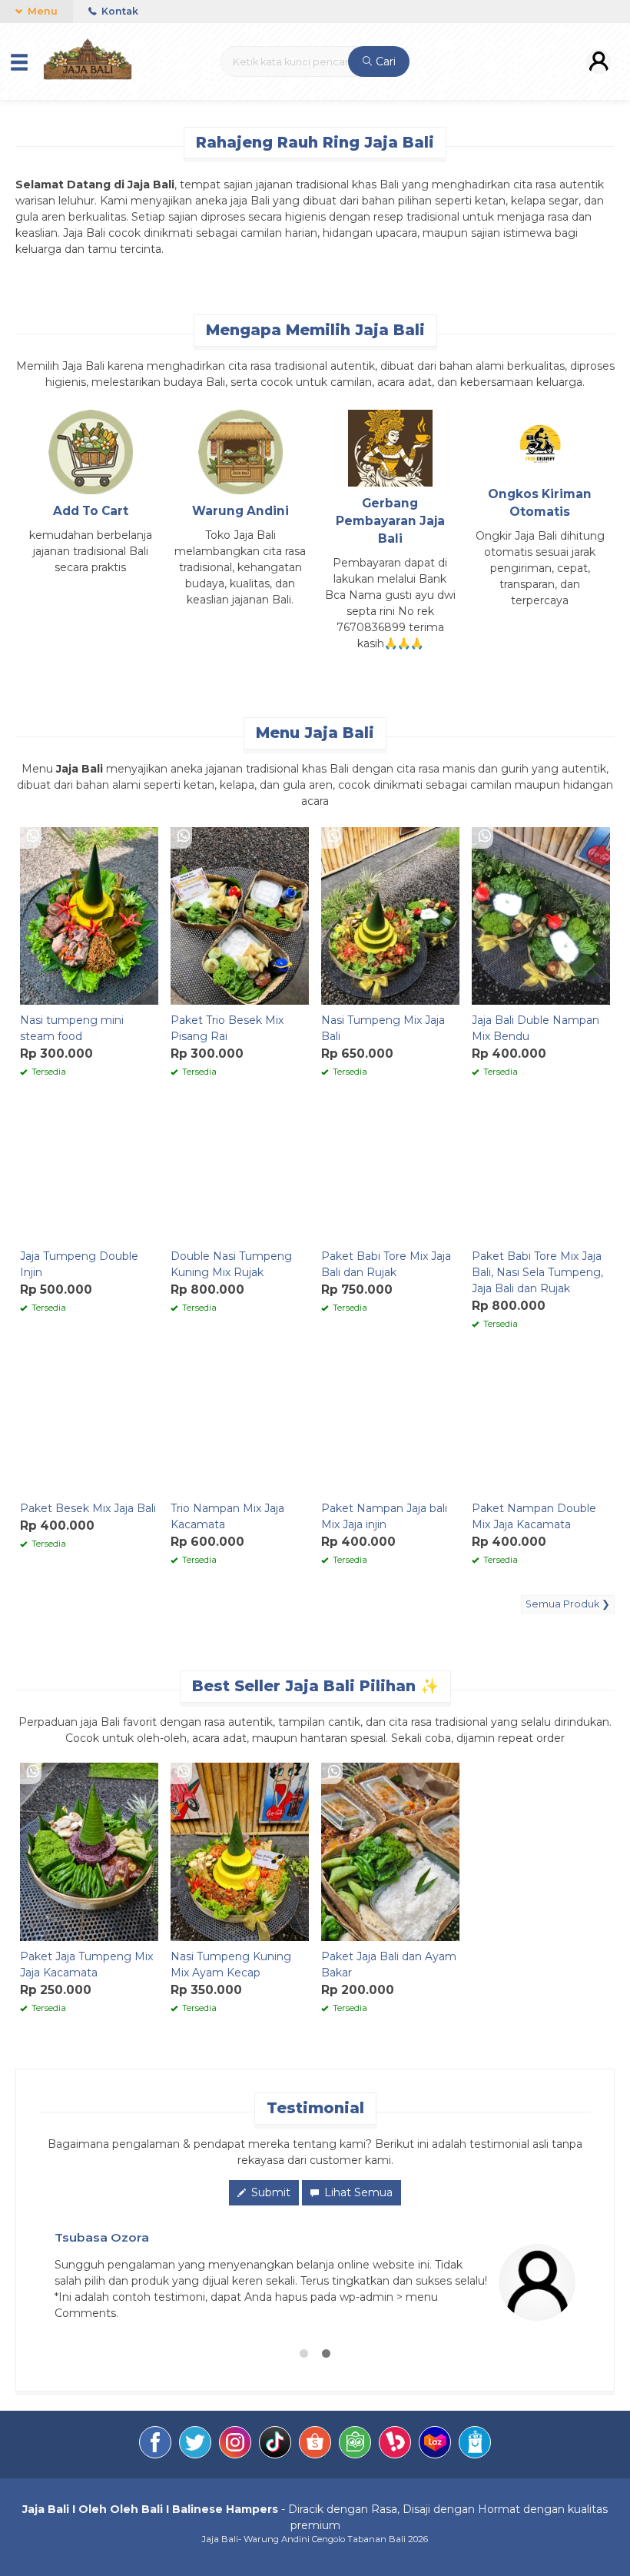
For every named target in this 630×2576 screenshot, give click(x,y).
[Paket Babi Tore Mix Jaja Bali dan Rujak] (390, 1171)
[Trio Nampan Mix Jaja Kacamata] (240, 1423)
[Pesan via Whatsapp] (33, 837)
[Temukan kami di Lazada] (435, 2445)
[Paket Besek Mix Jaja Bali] (89, 1423)
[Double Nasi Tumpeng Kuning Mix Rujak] (240, 1171)
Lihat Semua (357, 2192)
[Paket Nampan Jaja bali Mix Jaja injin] (390, 1423)
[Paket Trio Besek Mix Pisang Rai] (240, 915)
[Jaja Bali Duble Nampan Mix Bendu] (541, 915)
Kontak (119, 11)
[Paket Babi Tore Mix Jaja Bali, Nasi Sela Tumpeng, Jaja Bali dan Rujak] (541, 1171)
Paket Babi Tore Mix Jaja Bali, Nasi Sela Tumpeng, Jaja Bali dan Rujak (537, 1272)
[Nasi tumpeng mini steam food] (89, 915)
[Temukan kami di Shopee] (315, 2445)
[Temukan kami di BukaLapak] (395, 2445)
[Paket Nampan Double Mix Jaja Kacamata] (541, 1423)
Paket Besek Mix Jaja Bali (88, 1508)
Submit (269, 2192)
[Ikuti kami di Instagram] (235, 2445)
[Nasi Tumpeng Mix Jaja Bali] (390, 915)
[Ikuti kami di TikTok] (275, 2445)
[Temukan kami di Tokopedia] (355, 2445)
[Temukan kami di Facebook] (155, 2445)
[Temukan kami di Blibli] (475, 2445)
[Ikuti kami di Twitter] (195, 2445)
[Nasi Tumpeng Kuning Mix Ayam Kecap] (240, 1850)
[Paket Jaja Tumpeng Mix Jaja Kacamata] (89, 1850)
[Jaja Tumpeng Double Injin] (89, 1171)
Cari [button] (384, 61)
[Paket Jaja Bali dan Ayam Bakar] (390, 1850)
